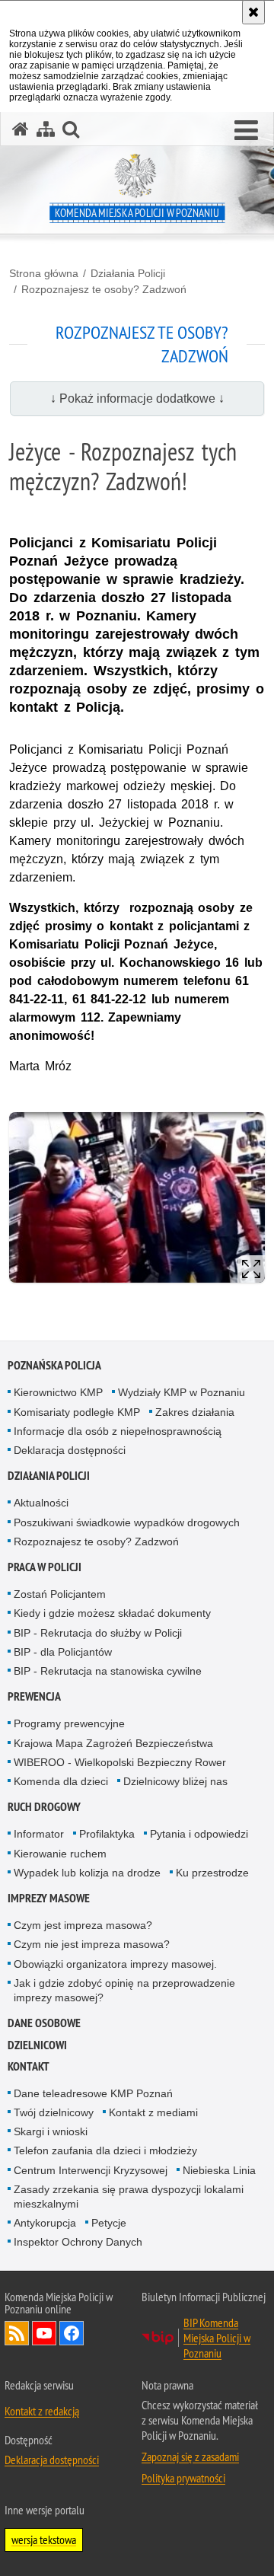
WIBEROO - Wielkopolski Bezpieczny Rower (120, 1762)
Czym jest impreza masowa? (83, 1925)
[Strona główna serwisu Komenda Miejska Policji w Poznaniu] (21, 129)
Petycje (109, 2223)
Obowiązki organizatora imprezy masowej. (115, 1964)
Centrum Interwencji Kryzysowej (91, 2170)
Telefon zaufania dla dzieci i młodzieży (105, 2150)
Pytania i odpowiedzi (199, 1834)
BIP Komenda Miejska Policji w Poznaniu (217, 2338)
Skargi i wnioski (51, 2131)
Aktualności (41, 1503)
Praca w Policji (45, 1567)
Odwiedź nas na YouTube (44, 2333)
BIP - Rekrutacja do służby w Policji (98, 1633)
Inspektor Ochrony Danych (78, 2242)
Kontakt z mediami (153, 2112)
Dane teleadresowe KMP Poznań (93, 2093)
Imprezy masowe (49, 1898)
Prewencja (34, 1696)
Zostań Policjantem (60, 1594)
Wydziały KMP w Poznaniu (182, 1392)
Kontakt (29, 2066)
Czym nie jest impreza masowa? (92, 1944)
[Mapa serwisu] (46, 129)
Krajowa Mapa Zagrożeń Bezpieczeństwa (113, 1743)
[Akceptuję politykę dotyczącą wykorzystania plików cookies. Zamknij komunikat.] (253, 12)
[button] (246, 131)
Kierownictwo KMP (58, 1392)
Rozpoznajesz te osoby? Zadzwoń (104, 289)
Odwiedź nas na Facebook (72, 2333)
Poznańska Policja (54, 1365)
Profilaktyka (107, 1834)
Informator (39, 1834)
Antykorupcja (45, 2223)
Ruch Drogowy (44, 1807)
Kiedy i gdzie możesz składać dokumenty (112, 1613)
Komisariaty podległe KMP (77, 1412)
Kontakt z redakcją (42, 2411)
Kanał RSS (17, 2333)
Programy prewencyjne (69, 1723)
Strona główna (44, 273)
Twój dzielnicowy (54, 2112)
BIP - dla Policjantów (63, 1652)
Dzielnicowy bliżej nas (175, 1781)
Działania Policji (128, 273)
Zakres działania (195, 1412)
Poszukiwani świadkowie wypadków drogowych (127, 1522)
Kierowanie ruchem (60, 1854)
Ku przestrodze (212, 1873)
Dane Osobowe (44, 2023)
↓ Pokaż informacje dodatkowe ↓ (137, 399)
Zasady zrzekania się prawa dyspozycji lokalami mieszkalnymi (129, 2197)
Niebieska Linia (219, 2170)
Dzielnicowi (37, 2045)
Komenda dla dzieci (61, 1781)
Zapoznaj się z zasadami (190, 2456)
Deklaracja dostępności (70, 1450)
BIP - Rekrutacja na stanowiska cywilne (108, 1671)
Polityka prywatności (183, 2478)
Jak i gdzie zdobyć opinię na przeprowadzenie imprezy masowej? (124, 1990)
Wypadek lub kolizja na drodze (87, 1873)
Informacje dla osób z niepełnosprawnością (118, 1431)
